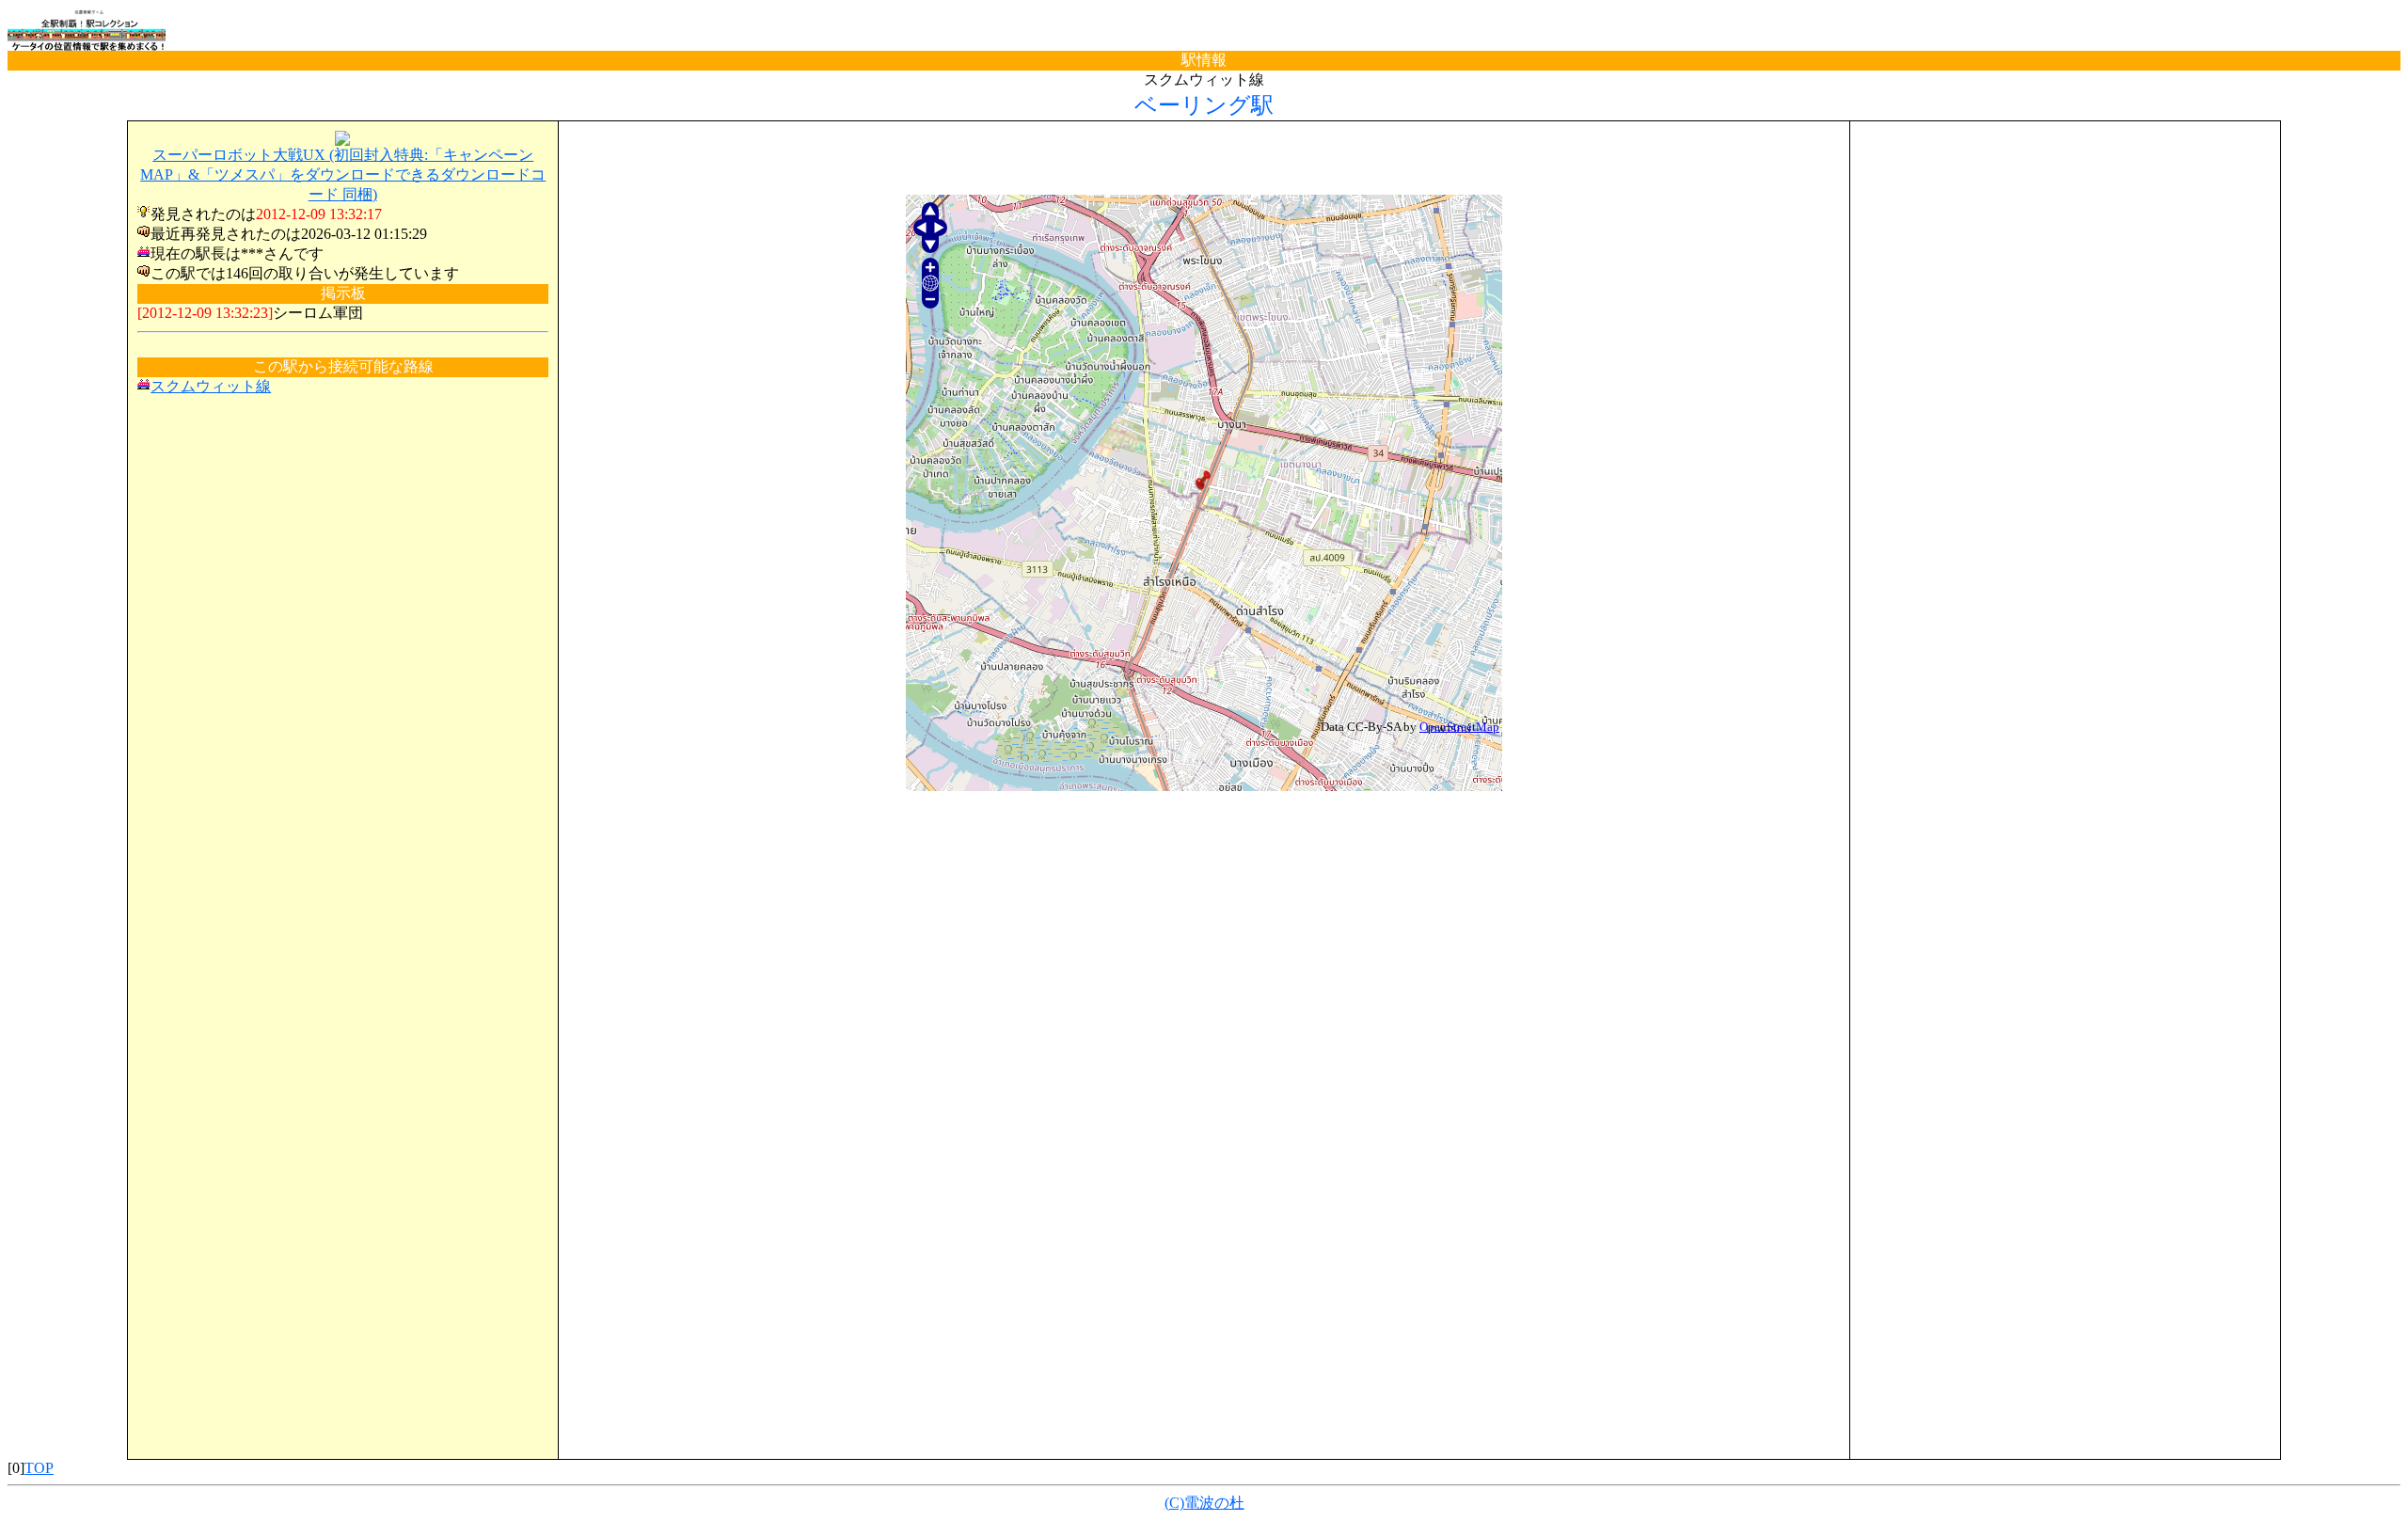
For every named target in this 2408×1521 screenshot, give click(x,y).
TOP (39, 1468)
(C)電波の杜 (1204, 1503)
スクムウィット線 (211, 386)
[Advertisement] (1204, 159)
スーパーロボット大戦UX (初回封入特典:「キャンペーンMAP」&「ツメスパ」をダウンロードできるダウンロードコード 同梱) (343, 174)
